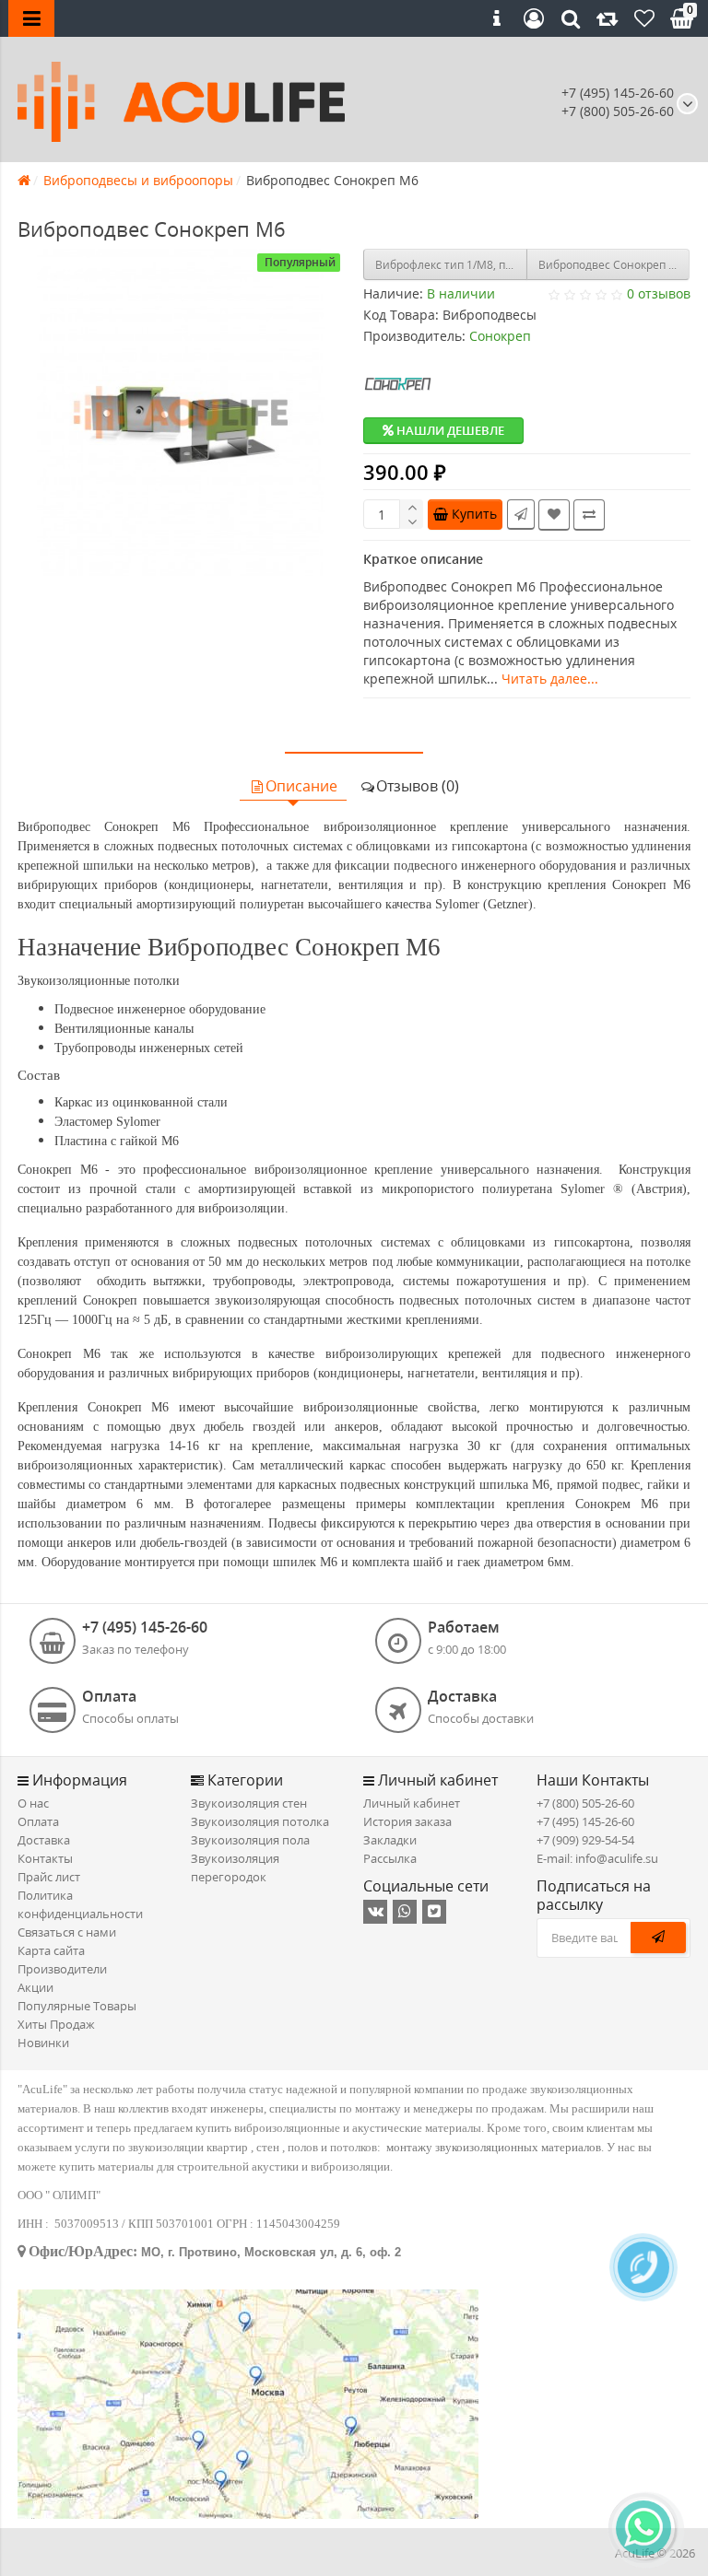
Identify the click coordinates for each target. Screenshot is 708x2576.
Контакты (45, 1858)
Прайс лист (49, 1877)
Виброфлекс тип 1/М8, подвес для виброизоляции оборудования (451, 265)
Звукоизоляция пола (250, 1840)
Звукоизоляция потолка (260, 1821)
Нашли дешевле (449, 430)
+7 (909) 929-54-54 (585, 1840)
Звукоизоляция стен (249, 1803)
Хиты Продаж (56, 2024)
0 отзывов (659, 293)
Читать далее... (550, 679)
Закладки (390, 1840)
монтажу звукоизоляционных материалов (494, 2147)
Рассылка (390, 1858)
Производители (62, 1969)
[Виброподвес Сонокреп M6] (181, 412)
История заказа (407, 1821)
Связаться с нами (67, 1932)
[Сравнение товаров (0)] (608, 18)
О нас (33, 1803)
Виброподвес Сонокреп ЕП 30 (614, 265)
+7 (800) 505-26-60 (585, 1803)
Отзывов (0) (418, 786)
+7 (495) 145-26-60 (618, 93)
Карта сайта (51, 1950)
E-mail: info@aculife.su (597, 1858)
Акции (35, 1987)
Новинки (43, 2043)
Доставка (44, 1840)
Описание (301, 786)
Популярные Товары (77, 2006)
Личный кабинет (412, 1803)
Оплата (38, 1821)
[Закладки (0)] (644, 18)
